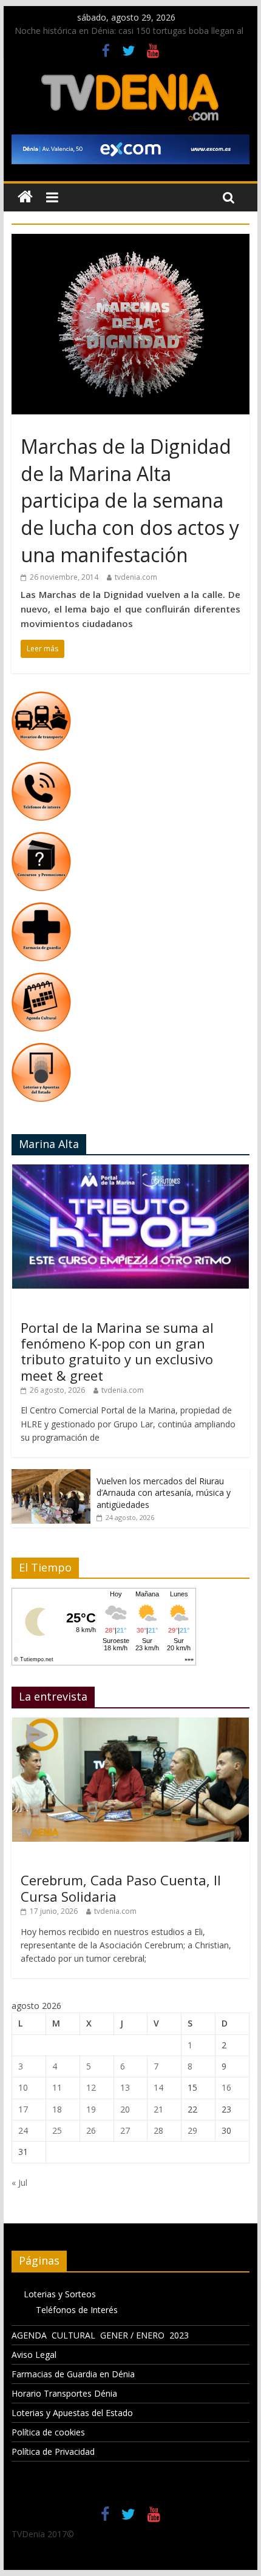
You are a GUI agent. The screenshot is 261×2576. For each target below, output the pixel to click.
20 (125, 2109)
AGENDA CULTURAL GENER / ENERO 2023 (100, 2335)
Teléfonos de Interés (77, 2310)
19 (91, 2109)
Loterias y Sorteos (60, 2294)
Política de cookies (48, 2432)
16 (226, 2087)
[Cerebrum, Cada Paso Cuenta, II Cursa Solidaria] (130, 1724)
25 (57, 2130)
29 (192, 2130)
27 (125, 2130)
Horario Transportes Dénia (64, 2393)
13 (125, 2087)
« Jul (19, 2183)
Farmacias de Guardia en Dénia (73, 2374)
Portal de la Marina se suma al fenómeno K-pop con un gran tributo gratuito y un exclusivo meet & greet (117, 1351)
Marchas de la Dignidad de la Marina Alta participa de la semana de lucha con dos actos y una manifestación (130, 500)
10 (23, 2087)
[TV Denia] (25, 197)
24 (23, 2130)
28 (158, 2130)
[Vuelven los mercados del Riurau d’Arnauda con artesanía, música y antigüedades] (51, 1476)
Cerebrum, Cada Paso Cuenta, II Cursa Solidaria (121, 1888)
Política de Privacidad (53, 2452)
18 (57, 2109)
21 (158, 2109)
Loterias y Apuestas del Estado (72, 2413)
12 (91, 2087)
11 (57, 2087)
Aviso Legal (34, 2355)
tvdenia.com (136, 577)
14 (158, 2087)
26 (91, 2130)
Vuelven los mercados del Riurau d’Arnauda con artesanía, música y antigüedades (164, 1493)
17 (23, 2109)
